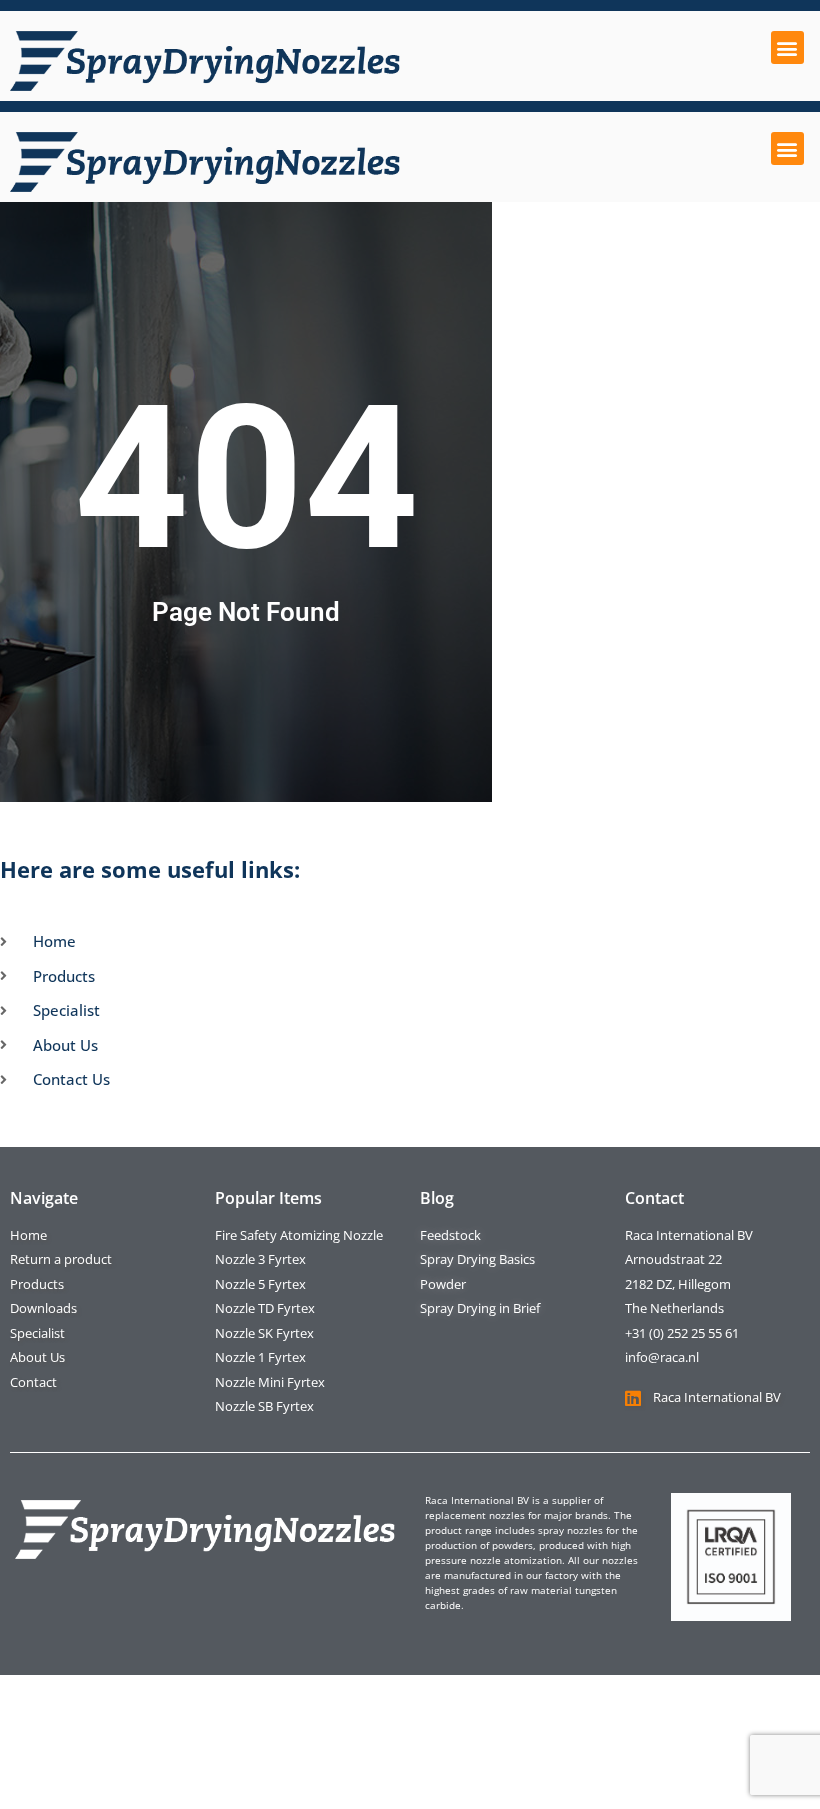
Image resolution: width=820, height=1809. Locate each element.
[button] (787, 47)
